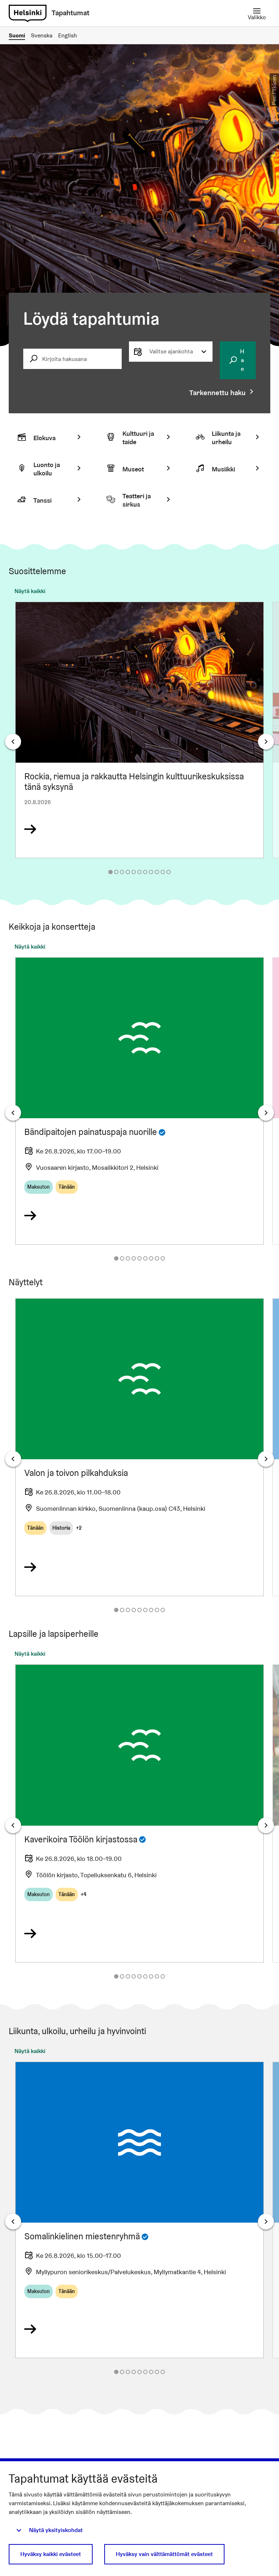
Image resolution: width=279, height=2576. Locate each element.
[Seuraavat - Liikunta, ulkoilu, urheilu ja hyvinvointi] (266, 2222)
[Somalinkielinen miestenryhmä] (139, 2210)
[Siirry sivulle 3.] (122, 872)
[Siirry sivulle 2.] (116, 872)
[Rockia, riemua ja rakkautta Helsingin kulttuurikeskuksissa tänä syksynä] (139, 730)
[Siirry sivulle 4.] (128, 872)
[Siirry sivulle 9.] (157, 872)
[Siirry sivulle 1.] (110, 872)
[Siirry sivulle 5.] (134, 872)
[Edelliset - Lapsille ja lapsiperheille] (13, 1825)
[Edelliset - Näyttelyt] (13, 1459)
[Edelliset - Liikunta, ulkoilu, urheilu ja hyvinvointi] (13, 2222)
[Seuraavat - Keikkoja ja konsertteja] (266, 1113)
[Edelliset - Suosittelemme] (13, 742)
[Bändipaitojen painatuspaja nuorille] (139, 1101)
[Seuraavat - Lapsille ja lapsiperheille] (266, 1825)
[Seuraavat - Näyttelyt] (266, 1459)
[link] (28, 13)
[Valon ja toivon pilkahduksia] (139, 1447)
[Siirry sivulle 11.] (169, 872)
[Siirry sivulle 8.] (151, 872)
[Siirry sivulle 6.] (139, 872)
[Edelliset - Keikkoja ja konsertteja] (13, 1113)
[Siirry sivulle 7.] (145, 872)
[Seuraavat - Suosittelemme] (266, 742)
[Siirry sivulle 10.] (163, 872)
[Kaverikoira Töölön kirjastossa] (139, 1813)
